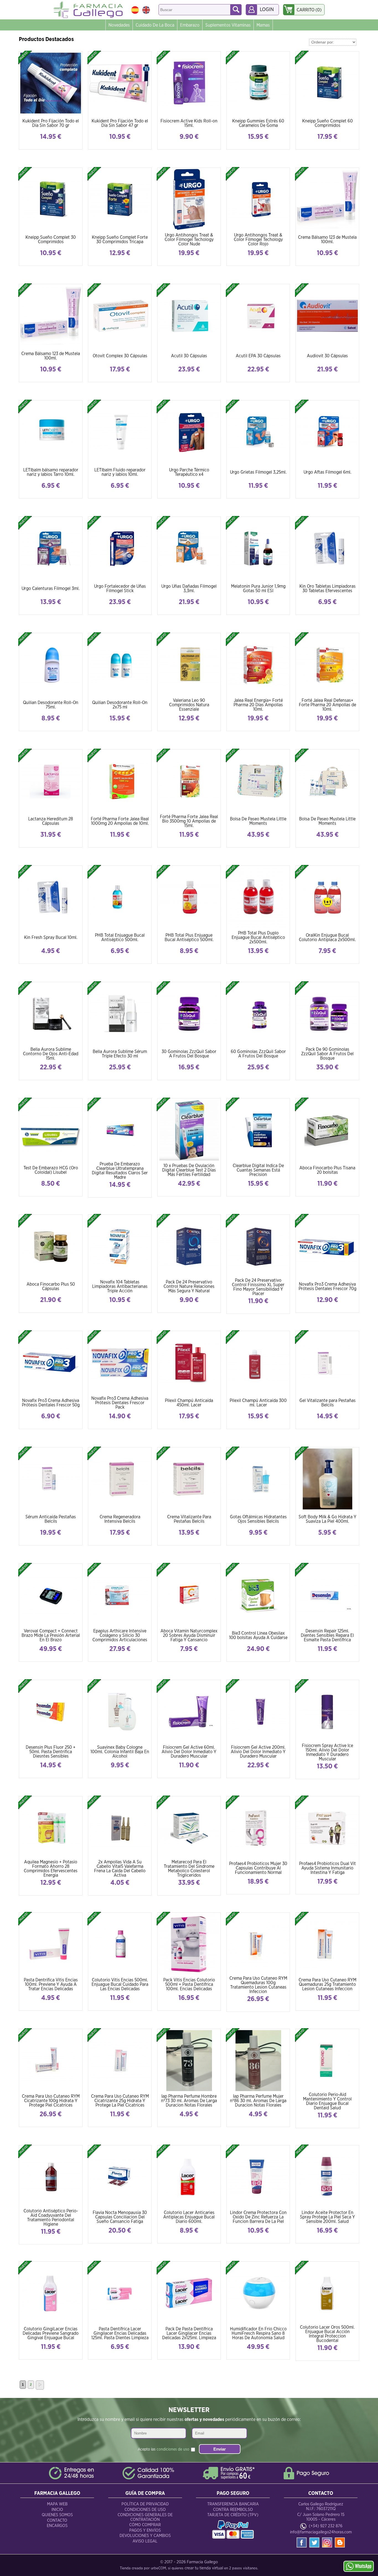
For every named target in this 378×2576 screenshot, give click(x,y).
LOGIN (267, 10)
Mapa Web (57, 2504)
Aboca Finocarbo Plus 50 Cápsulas (51, 1286)
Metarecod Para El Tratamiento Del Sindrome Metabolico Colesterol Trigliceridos (189, 1869)
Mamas (263, 25)
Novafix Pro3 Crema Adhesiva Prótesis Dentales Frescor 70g (327, 1286)
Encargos (57, 2526)
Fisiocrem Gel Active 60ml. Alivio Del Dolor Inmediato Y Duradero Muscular (189, 1752)
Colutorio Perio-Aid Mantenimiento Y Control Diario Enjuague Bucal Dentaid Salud (327, 2101)
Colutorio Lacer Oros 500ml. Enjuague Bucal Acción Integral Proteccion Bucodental (327, 2334)
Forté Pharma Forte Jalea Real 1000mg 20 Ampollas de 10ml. (120, 821)
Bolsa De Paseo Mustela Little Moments (258, 821)
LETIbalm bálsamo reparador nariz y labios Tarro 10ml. (51, 472)
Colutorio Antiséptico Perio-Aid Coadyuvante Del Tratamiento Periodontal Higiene (51, 2218)
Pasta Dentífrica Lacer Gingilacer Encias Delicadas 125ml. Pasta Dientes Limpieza (120, 2333)
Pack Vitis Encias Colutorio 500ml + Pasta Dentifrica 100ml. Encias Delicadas (189, 1984)
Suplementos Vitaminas (228, 25)
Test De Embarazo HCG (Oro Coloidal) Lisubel (51, 1170)
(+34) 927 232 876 (326, 2526)
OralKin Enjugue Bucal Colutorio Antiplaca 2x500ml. (327, 938)
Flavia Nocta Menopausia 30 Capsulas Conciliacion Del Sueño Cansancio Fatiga (120, 2217)
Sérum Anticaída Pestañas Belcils (51, 1519)
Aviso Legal (145, 2541)
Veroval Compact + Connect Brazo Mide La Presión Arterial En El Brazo (51, 1635)
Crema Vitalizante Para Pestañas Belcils (189, 1519)
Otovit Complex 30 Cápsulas (120, 356)
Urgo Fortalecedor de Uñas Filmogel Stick (120, 589)
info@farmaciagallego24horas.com (321, 2532)
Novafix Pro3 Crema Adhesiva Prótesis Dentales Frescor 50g (51, 1403)
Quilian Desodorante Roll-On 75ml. (51, 705)
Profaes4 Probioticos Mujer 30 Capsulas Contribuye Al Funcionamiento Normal (258, 1868)
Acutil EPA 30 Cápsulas (258, 356)
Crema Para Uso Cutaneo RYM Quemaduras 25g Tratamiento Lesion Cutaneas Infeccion (327, 1984)
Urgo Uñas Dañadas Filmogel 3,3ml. (189, 589)
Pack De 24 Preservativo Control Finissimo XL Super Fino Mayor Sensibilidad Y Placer (258, 1287)
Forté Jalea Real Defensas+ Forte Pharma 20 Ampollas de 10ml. (327, 705)
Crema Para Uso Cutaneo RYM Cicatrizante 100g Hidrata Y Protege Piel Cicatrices (51, 2101)
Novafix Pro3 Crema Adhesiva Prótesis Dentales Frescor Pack (120, 1403)
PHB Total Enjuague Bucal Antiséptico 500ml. (120, 938)
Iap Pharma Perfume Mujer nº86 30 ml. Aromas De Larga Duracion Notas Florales (258, 2101)
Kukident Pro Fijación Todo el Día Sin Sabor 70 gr (51, 123)
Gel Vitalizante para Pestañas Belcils (327, 1403)
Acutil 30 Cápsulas (189, 356)
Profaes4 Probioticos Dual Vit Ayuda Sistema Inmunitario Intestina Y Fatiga (327, 1868)
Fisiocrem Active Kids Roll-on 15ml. (189, 123)
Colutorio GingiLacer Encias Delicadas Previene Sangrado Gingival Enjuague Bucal (51, 2333)
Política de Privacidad (145, 2504)
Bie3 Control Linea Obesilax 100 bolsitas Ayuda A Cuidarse (258, 1635)
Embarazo (190, 25)
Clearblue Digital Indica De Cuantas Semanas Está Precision (258, 1170)
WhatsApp (363, 2566)
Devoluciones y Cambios (145, 2536)
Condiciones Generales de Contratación (145, 2517)
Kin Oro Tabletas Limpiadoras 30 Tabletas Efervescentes (327, 589)
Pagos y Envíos (145, 2530)
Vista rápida (51, 83)
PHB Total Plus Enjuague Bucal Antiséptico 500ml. (189, 938)
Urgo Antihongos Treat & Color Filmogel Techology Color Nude (189, 240)
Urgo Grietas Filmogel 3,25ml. (258, 472)
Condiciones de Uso (145, 2510)
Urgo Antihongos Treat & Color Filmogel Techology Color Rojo (258, 240)
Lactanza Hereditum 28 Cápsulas (51, 821)
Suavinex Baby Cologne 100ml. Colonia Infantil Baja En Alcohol (120, 1752)
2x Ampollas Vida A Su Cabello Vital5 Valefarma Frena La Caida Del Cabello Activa (120, 1869)
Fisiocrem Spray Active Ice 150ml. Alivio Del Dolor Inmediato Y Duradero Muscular (327, 1752)
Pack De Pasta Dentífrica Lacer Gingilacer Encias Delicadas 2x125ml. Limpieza (189, 2333)
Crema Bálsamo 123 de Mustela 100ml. (327, 240)
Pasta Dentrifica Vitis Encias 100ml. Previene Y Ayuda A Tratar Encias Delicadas (51, 1984)
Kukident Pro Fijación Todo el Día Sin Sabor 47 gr (120, 123)
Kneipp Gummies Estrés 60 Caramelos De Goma (258, 123)
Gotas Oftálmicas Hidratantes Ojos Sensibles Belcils (258, 1519)
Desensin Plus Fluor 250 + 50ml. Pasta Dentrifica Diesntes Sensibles (51, 1752)
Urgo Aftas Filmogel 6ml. (327, 472)
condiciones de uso (173, 2449)
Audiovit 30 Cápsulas (327, 356)
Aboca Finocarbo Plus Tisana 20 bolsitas (327, 1170)
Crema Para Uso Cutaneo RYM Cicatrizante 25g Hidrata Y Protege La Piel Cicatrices (120, 2101)
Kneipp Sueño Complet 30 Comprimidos (51, 240)
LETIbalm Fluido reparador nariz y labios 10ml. (120, 472)
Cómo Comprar (145, 2525)
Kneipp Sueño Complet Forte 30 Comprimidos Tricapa (120, 240)
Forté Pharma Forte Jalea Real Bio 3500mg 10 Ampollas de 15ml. (189, 821)
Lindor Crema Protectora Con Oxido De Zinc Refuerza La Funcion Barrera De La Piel (258, 2217)
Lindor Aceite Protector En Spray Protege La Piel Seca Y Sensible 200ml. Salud (327, 2217)
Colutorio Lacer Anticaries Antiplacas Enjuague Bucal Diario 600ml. (189, 2217)
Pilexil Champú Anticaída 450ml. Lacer (189, 1403)
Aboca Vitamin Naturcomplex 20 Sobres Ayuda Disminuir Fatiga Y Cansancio (189, 1635)
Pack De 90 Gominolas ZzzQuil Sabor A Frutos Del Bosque (327, 1054)
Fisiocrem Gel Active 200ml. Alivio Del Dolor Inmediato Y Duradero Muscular (258, 1752)
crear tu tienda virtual (204, 2568)
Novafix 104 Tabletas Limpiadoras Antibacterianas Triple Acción (120, 1286)
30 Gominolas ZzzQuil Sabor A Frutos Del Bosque (189, 1054)
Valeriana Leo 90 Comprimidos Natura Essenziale (189, 705)
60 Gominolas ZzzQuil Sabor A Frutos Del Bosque (258, 1054)
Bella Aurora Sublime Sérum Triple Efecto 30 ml (120, 1054)
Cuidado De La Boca (155, 25)
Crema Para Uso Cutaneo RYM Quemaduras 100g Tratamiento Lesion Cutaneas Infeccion (258, 1985)
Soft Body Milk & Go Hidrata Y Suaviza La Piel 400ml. (327, 1519)
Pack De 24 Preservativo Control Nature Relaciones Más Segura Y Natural (189, 1286)
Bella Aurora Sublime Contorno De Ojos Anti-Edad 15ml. (51, 1054)
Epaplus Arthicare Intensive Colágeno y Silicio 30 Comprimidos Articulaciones (120, 1635)
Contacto (57, 2520)
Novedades (119, 25)
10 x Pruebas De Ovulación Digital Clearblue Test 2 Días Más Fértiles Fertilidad (189, 1170)
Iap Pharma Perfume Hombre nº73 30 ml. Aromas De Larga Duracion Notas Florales (189, 2101)
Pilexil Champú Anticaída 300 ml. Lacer (258, 1403)
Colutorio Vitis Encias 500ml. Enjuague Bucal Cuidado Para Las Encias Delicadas (120, 1984)
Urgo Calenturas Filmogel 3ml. (51, 589)
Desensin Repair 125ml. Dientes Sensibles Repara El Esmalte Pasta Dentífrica (327, 1635)
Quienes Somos (57, 2515)
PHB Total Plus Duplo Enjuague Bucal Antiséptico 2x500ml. (258, 938)
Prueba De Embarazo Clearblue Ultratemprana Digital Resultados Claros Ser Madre (120, 1171)
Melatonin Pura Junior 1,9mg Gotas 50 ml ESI (258, 589)
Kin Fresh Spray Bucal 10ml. (51, 938)
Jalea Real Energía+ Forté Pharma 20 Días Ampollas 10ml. (258, 705)
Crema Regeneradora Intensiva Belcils (120, 1519)
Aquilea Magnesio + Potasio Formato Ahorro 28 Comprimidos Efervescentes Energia (51, 1869)
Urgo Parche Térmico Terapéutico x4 (189, 472)
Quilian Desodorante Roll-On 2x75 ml (120, 705)
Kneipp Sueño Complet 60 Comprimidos (327, 123)
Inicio (57, 2510)
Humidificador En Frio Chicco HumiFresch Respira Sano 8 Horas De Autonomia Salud (258, 2333)
